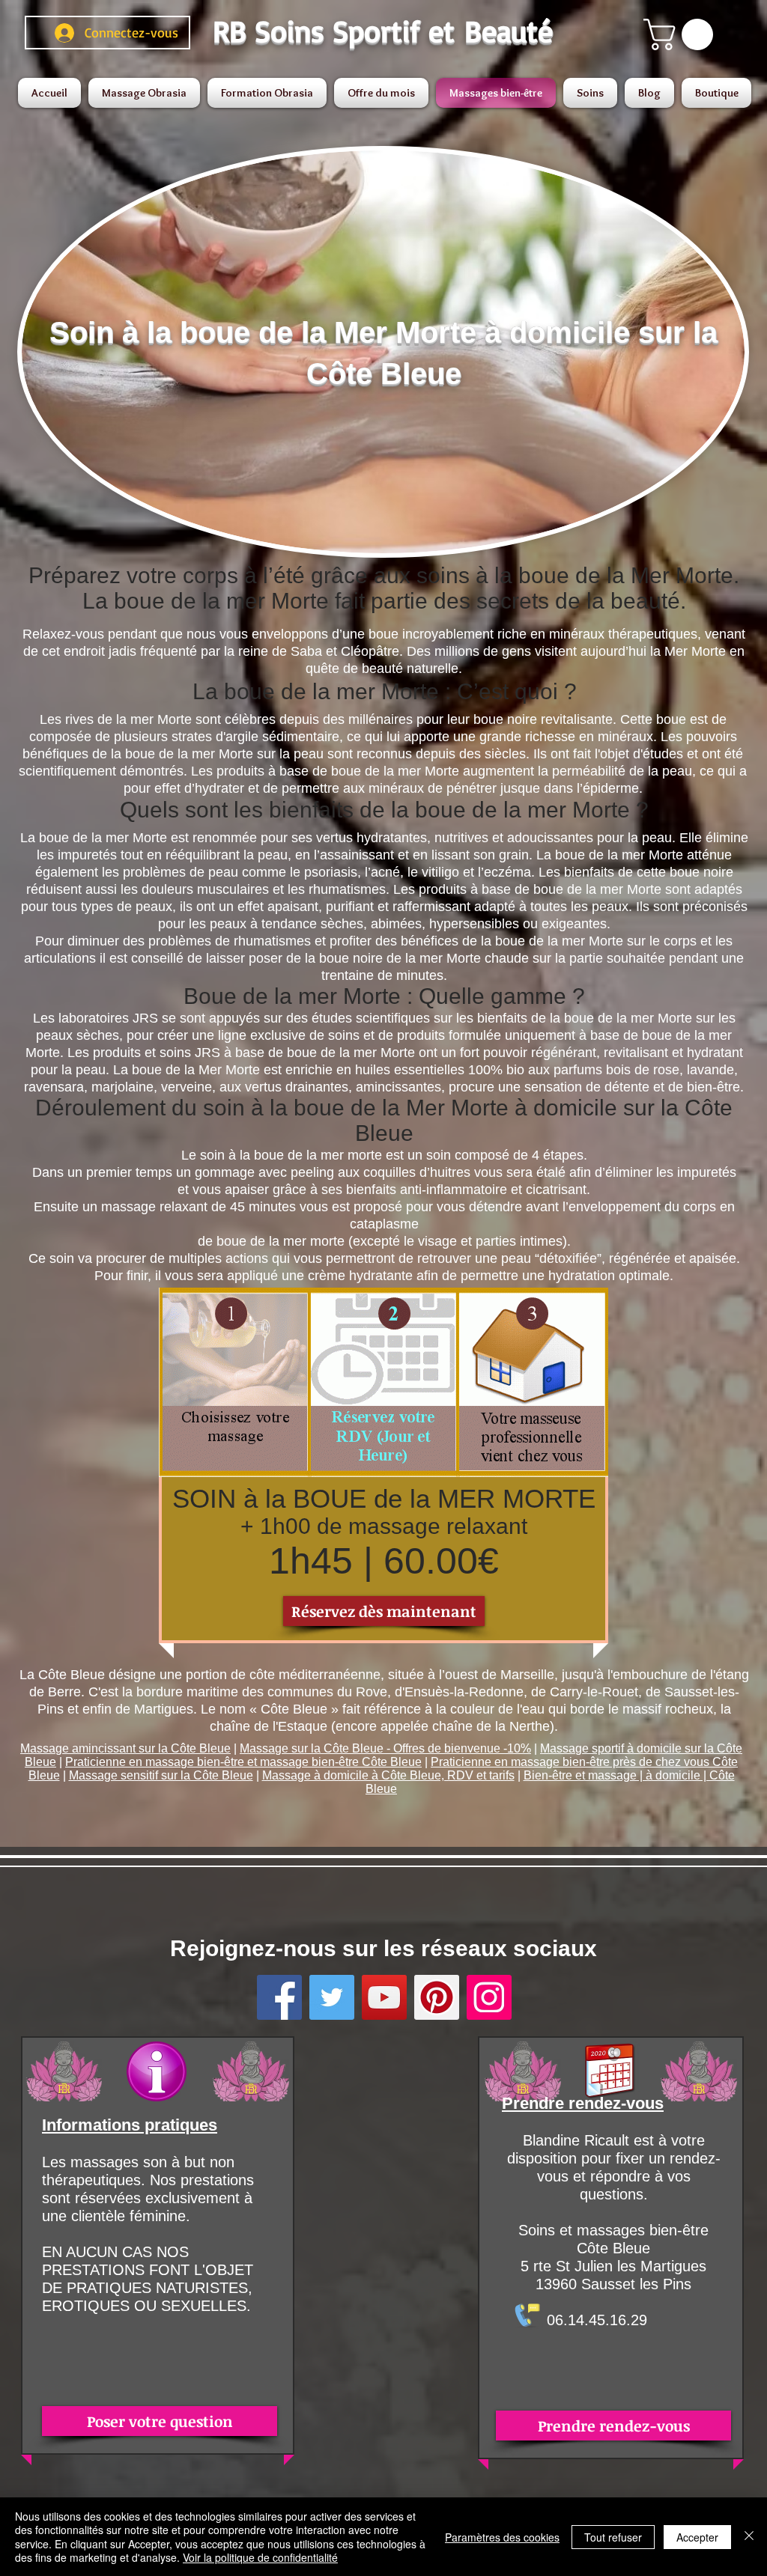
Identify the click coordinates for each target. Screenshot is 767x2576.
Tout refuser (613, 2537)
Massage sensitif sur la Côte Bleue (161, 1775)
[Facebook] (279, 1997)
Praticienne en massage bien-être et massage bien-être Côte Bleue (243, 1762)
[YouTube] (384, 1997)
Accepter (697, 2537)
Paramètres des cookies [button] (502, 2537)
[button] (682, 34)
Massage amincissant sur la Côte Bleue (125, 1748)
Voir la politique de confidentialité (260, 2557)
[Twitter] (332, 1997)
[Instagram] (489, 1997)
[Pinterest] (437, 1997)
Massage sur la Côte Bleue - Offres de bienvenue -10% (385, 1748)
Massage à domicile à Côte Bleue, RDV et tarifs (388, 1775)
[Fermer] (749, 2537)
